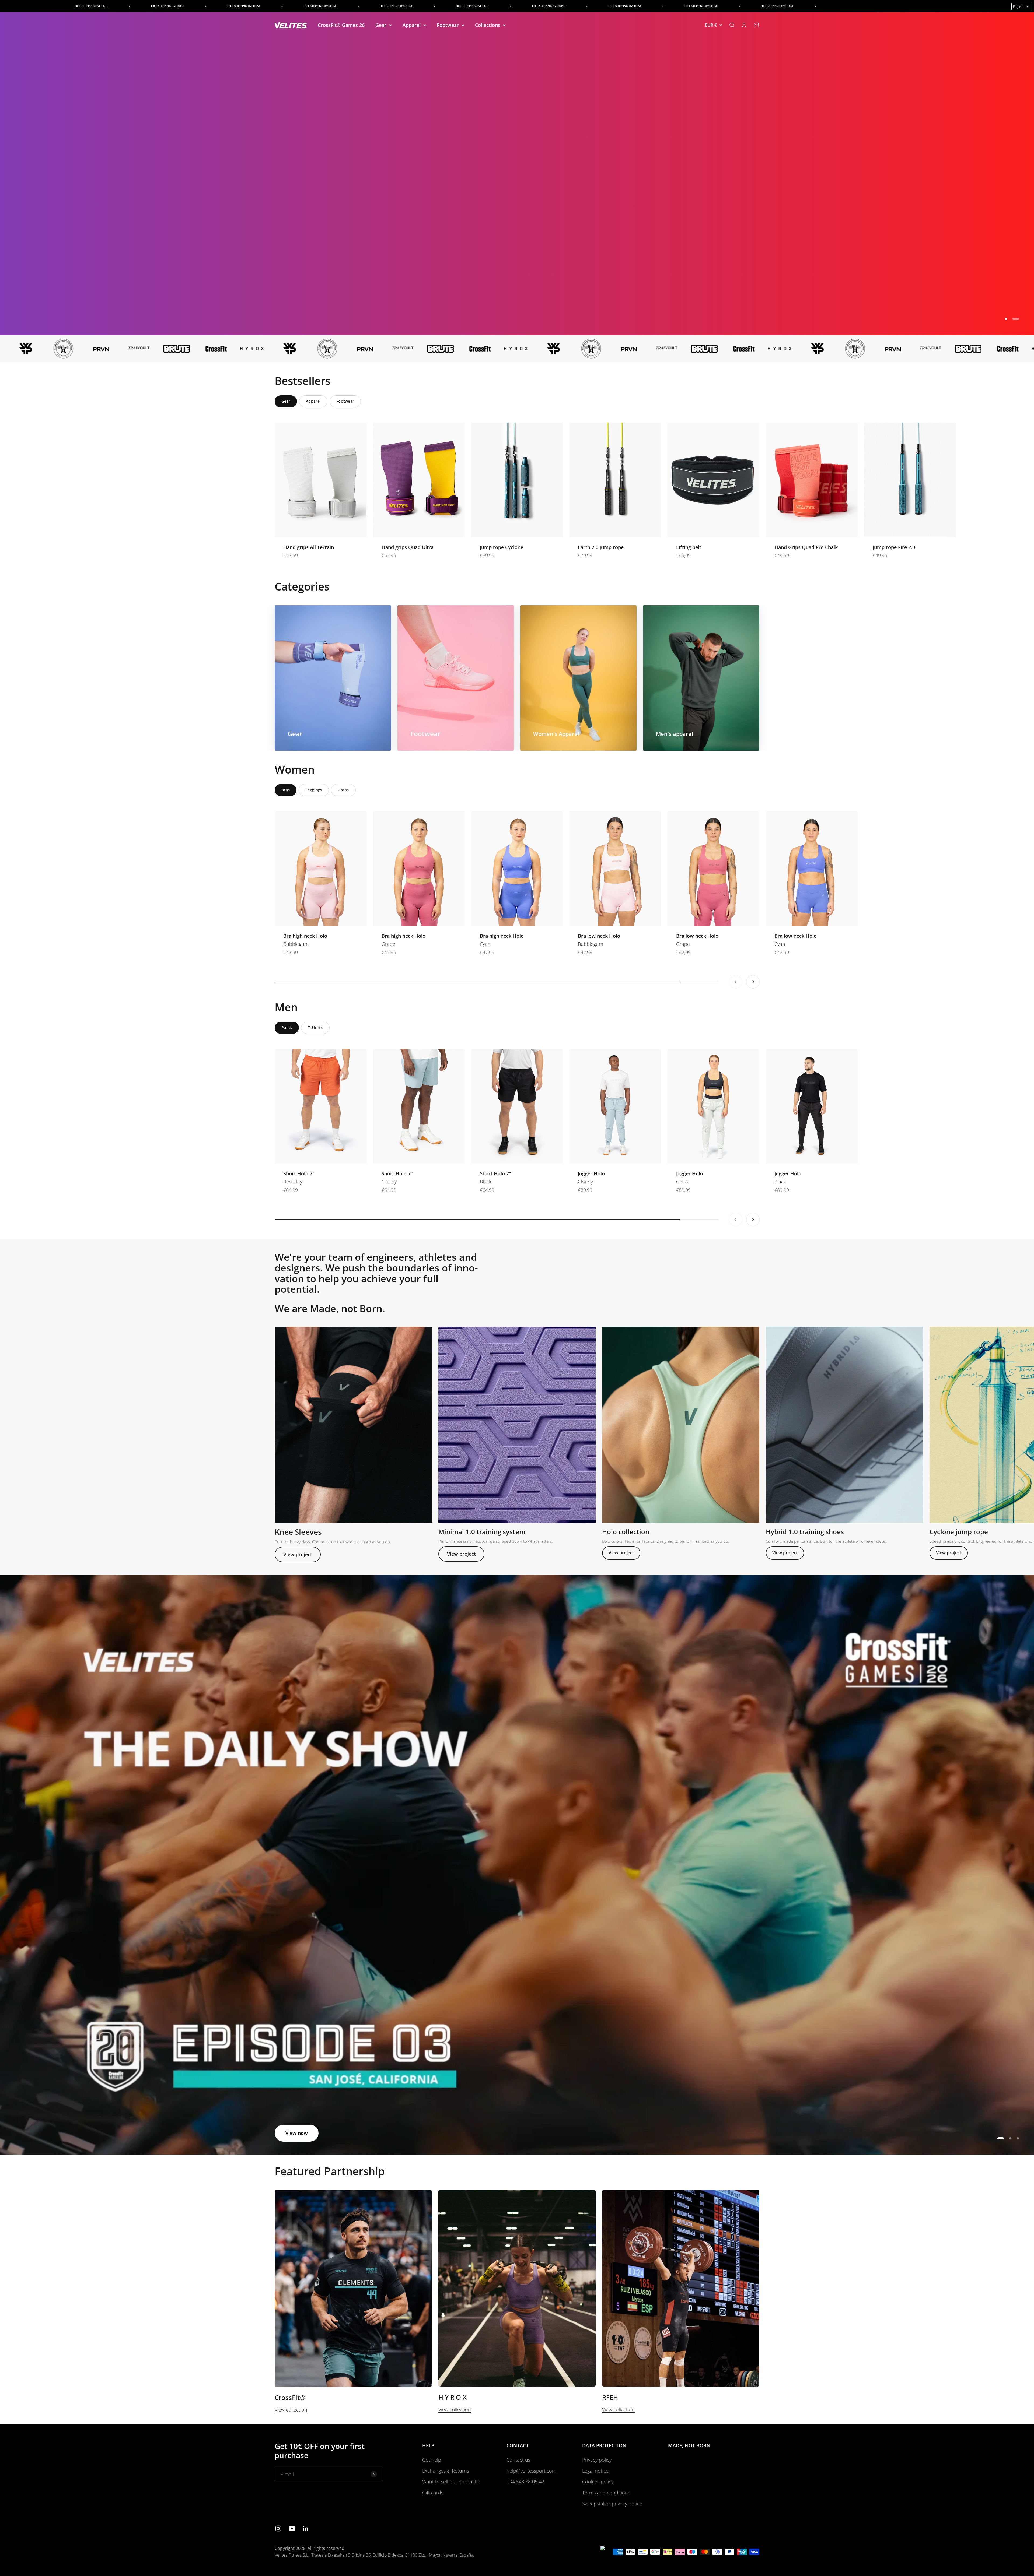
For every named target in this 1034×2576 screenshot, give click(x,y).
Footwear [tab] (345, 401)
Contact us (518, 2460)
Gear (381, 25)
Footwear (448, 25)
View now (297, 2133)
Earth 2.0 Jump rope (601, 547)
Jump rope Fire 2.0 (894, 547)
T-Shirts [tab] (315, 1027)
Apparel (412, 25)
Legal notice (595, 2471)
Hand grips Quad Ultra (408, 547)
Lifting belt (689, 547)
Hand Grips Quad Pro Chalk (806, 547)
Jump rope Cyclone (502, 547)
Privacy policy (597, 2460)
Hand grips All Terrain (309, 547)
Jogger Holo (591, 1173)
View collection (291, 2410)
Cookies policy (598, 2482)
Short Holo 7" (299, 1173)
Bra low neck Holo (599, 936)
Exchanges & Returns (446, 2471)
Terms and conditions (606, 2493)
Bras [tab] (286, 790)
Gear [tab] (286, 401)
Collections (488, 25)
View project (298, 1554)
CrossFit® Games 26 (341, 25)
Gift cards (433, 2493)
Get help (432, 2460)
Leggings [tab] (314, 790)
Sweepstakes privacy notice (612, 2504)
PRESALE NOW (302, 314)
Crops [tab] (343, 790)
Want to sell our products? (451, 2482)
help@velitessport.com (531, 2471)
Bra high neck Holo (305, 936)
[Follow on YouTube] (292, 2528)
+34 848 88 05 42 (525, 2482)
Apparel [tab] (313, 401)
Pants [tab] (287, 1027)
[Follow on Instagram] (278, 2528)
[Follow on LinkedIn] (306, 2528)
